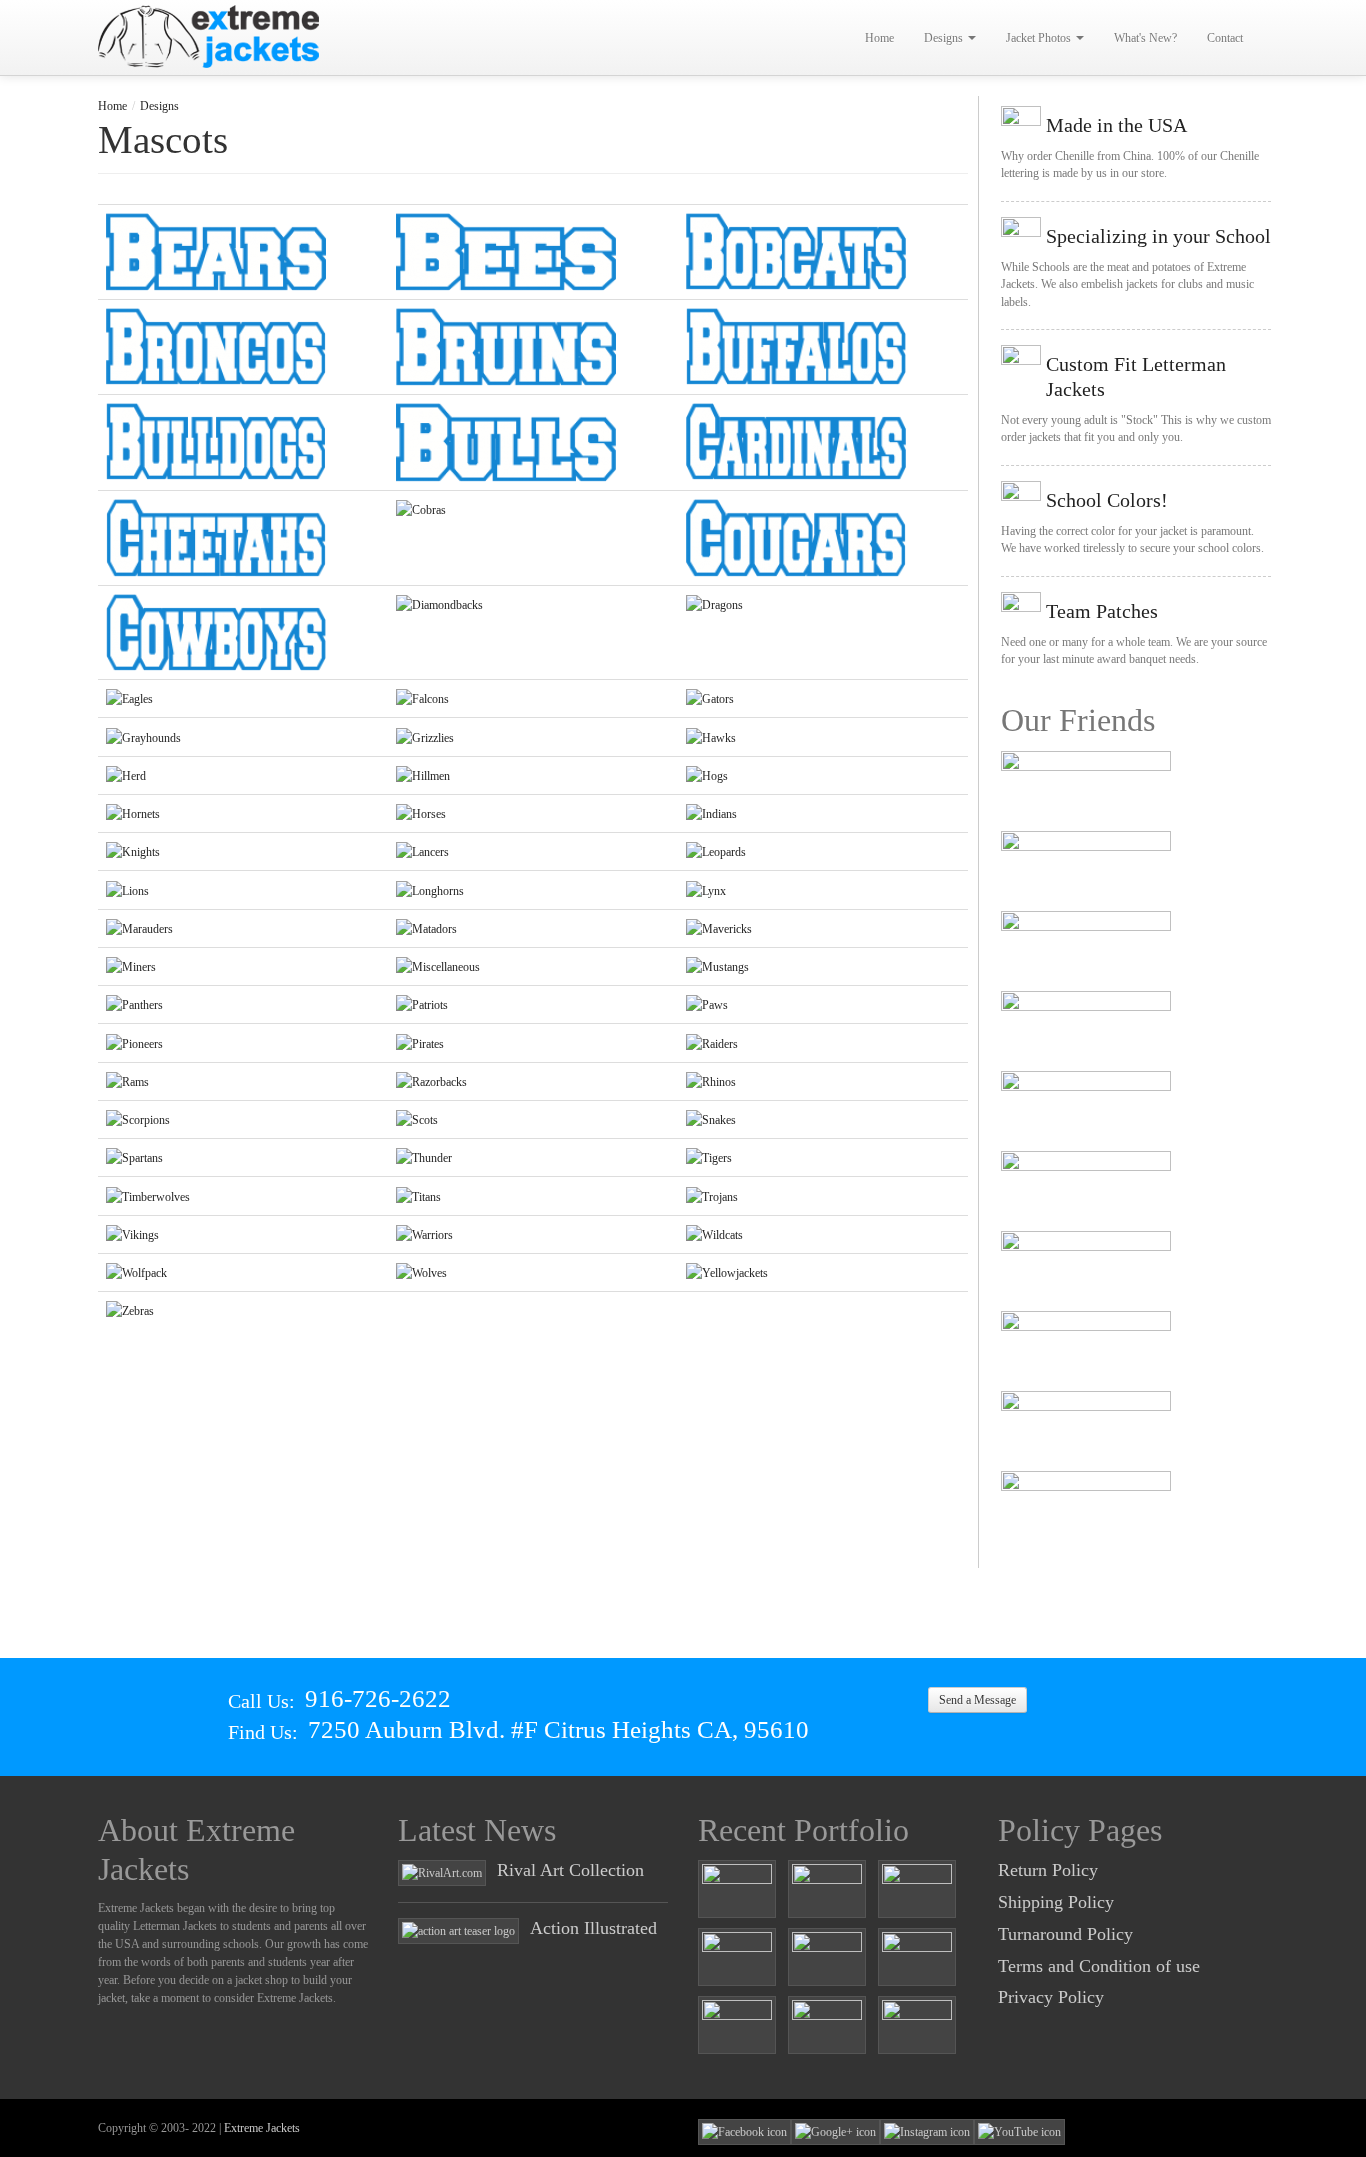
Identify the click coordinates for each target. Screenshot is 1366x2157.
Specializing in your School (1158, 236)
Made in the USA (1116, 125)
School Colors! (1107, 500)
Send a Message (977, 1700)
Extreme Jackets (262, 2128)
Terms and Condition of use (1099, 1966)
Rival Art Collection (570, 1870)
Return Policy (1048, 1870)
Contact (1225, 38)
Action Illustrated (593, 1928)
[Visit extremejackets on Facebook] (744, 2131)
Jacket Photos (1040, 38)
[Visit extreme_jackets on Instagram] (927, 2131)
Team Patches (1102, 611)
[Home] (210, 36)
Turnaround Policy (1065, 1934)
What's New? (1145, 38)
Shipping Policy (1056, 1902)
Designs (945, 38)
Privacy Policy (1051, 1997)
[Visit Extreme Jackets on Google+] (835, 2131)
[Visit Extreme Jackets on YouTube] (1019, 2131)
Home (879, 38)
